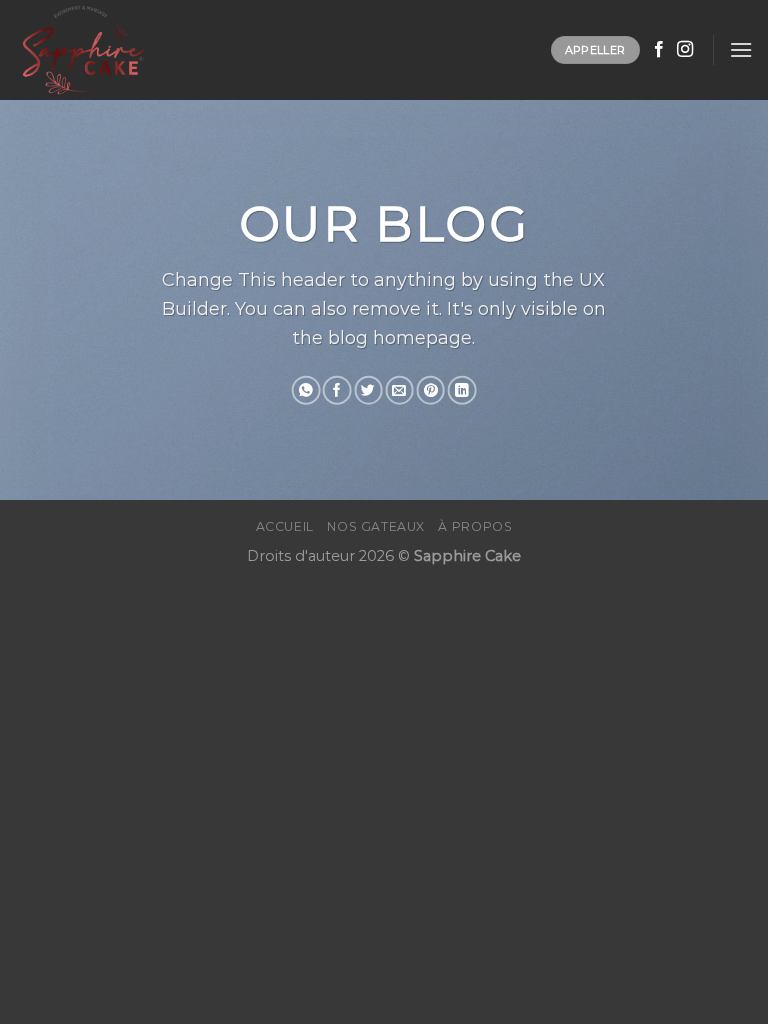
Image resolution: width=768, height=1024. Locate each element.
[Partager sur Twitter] (368, 390)
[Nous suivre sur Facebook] (659, 50)
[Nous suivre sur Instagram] (685, 50)
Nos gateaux (376, 526)
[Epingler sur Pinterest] (431, 390)
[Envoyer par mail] (399, 390)
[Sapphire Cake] (115, 50)
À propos (475, 526)
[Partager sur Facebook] (337, 390)
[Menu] (741, 49)
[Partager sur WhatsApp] (306, 390)
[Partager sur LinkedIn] (462, 390)
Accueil (285, 526)
